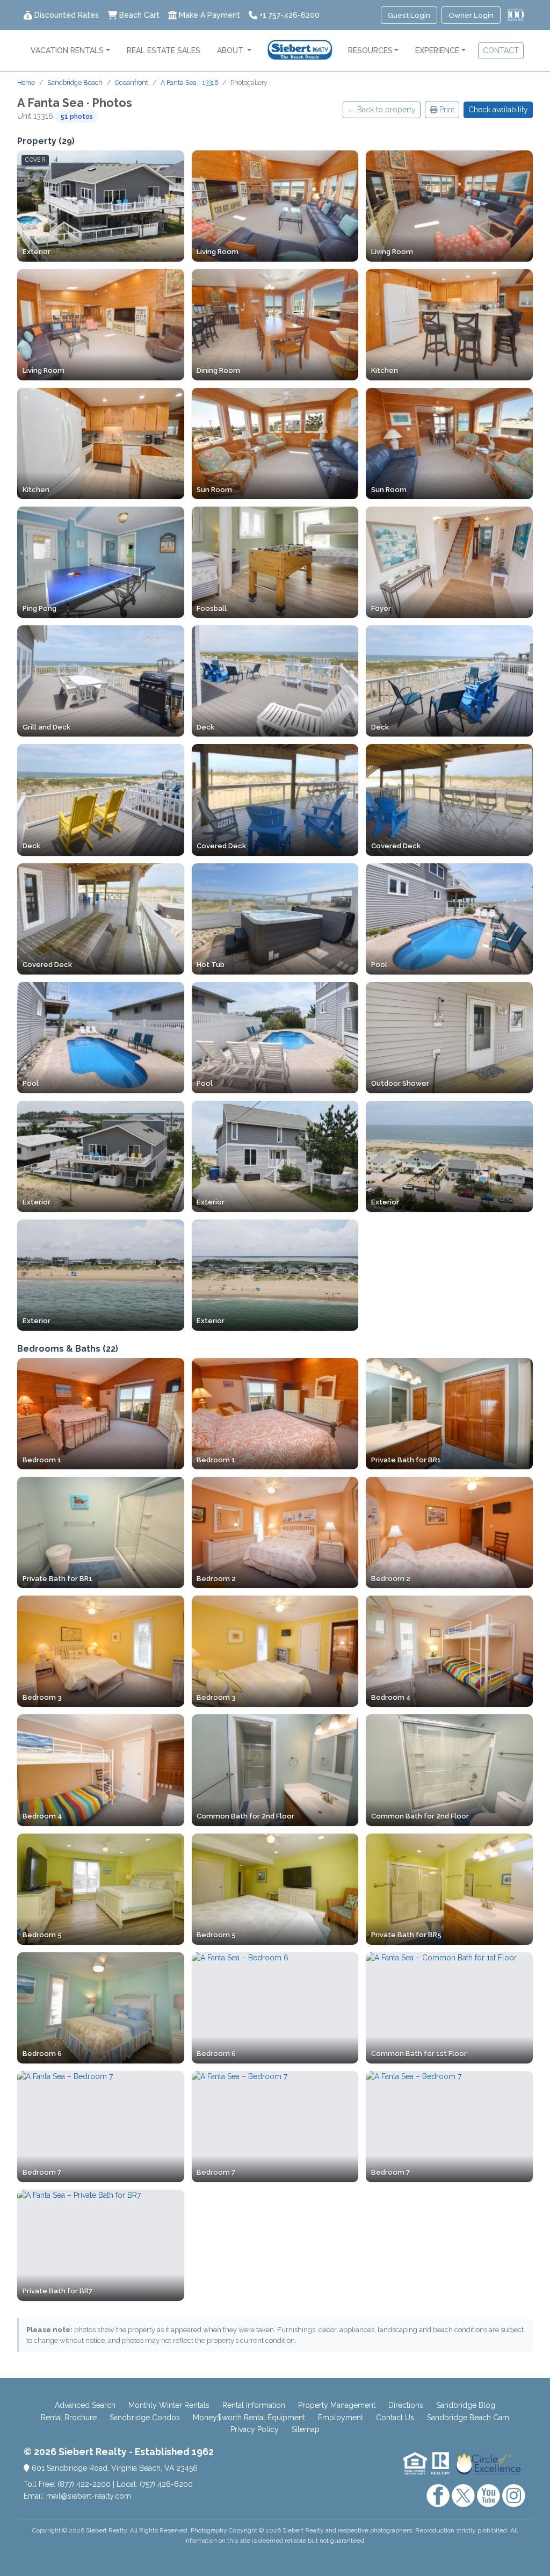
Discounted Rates (67, 15)
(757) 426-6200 (166, 2484)
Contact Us (395, 2418)
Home (26, 82)
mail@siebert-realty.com (89, 2496)
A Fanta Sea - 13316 (189, 82)
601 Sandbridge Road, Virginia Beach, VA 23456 (114, 2468)
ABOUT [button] (231, 50)
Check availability (498, 110)
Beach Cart (139, 15)
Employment (341, 2418)
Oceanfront (132, 82)
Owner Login (471, 15)
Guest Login (409, 15)
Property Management (337, 2405)
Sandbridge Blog (466, 2405)
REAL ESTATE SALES (164, 50)
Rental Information (254, 2405)
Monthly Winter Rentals (169, 2405)
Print (446, 110)
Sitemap (306, 2429)
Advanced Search (85, 2405)
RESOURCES (370, 50)
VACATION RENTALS (67, 50)
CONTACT (501, 50)
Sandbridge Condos (145, 2418)
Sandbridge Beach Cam (468, 2418)
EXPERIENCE (437, 50)
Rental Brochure (69, 2418)
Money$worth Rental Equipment (249, 2418)
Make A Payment (209, 15)
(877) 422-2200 (84, 2484)
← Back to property (382, 110)
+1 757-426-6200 (290, 15)
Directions (406, 2405)
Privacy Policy (255, 2429)
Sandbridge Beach (75, 82)
